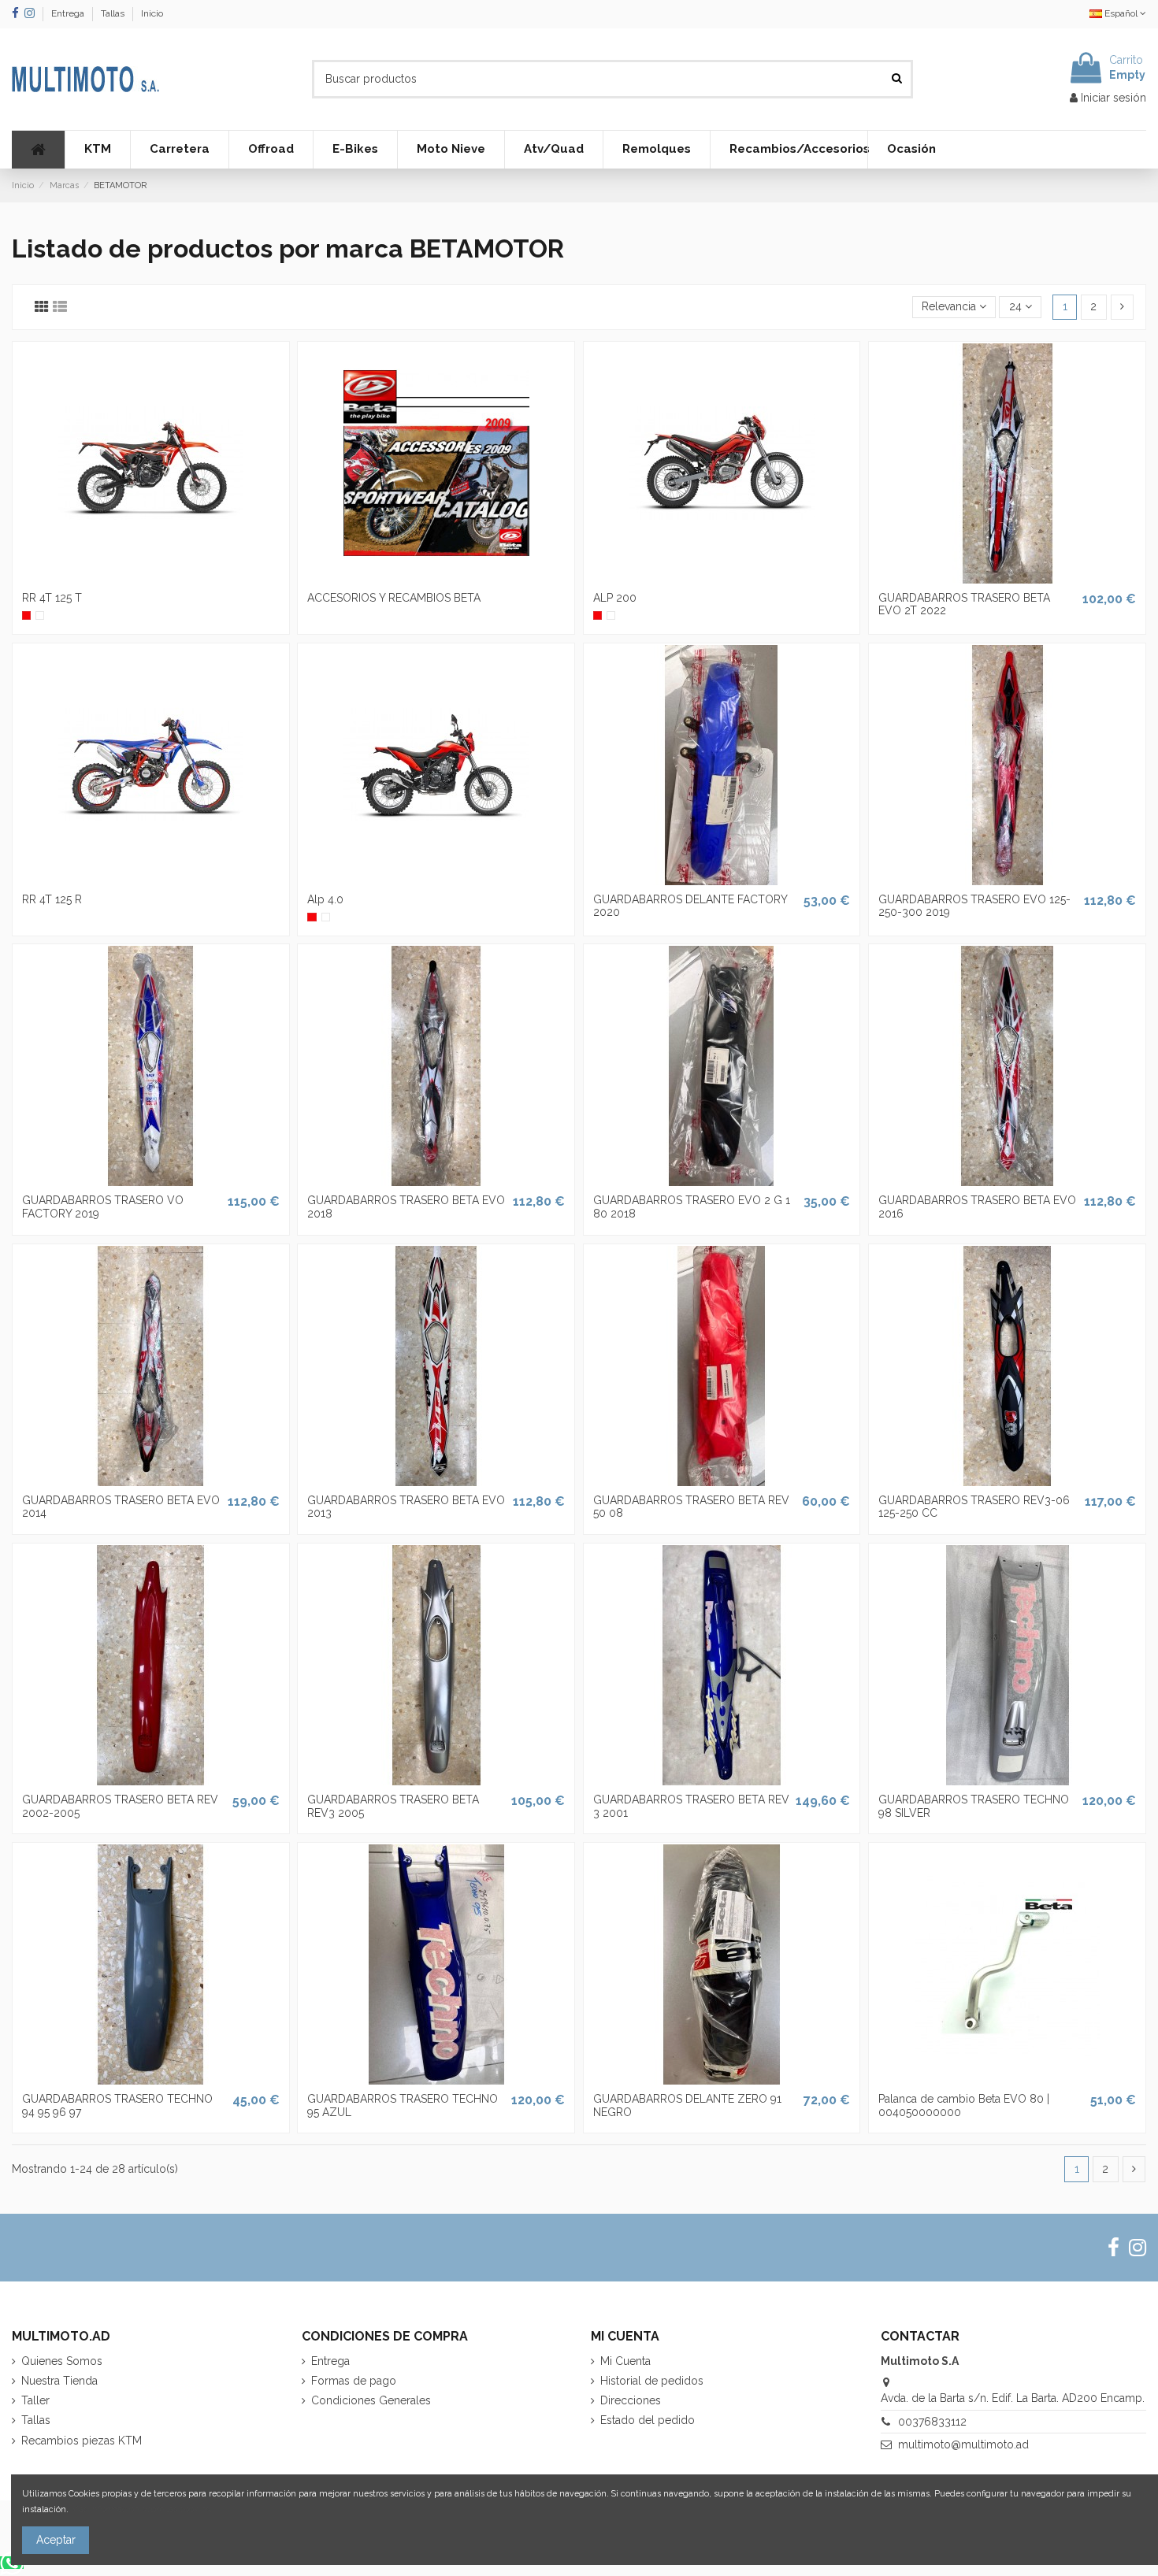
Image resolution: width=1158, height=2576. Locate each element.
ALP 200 (615, 598)
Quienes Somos (62, 2361)
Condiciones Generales (371, 2400)
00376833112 (932, 2422)
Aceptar (56, 2540)
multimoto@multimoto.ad (963, 2444)
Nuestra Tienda (59, 2381)
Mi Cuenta (625, 2361)
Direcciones (631, 2400)
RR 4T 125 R (52, 899)
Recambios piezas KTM (82, 2441)
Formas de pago (354, 2381)
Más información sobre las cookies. (141, 2509)
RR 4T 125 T (52, 598)
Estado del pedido (648, 2420)
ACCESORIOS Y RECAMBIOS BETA (394, 598)
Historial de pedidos (652, 2381)
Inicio (152, 13)
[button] (97, 150)
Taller (35, 2400)
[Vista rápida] (150, 578)
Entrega (69, 13)
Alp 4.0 (325, 899)
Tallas (114, 13)
